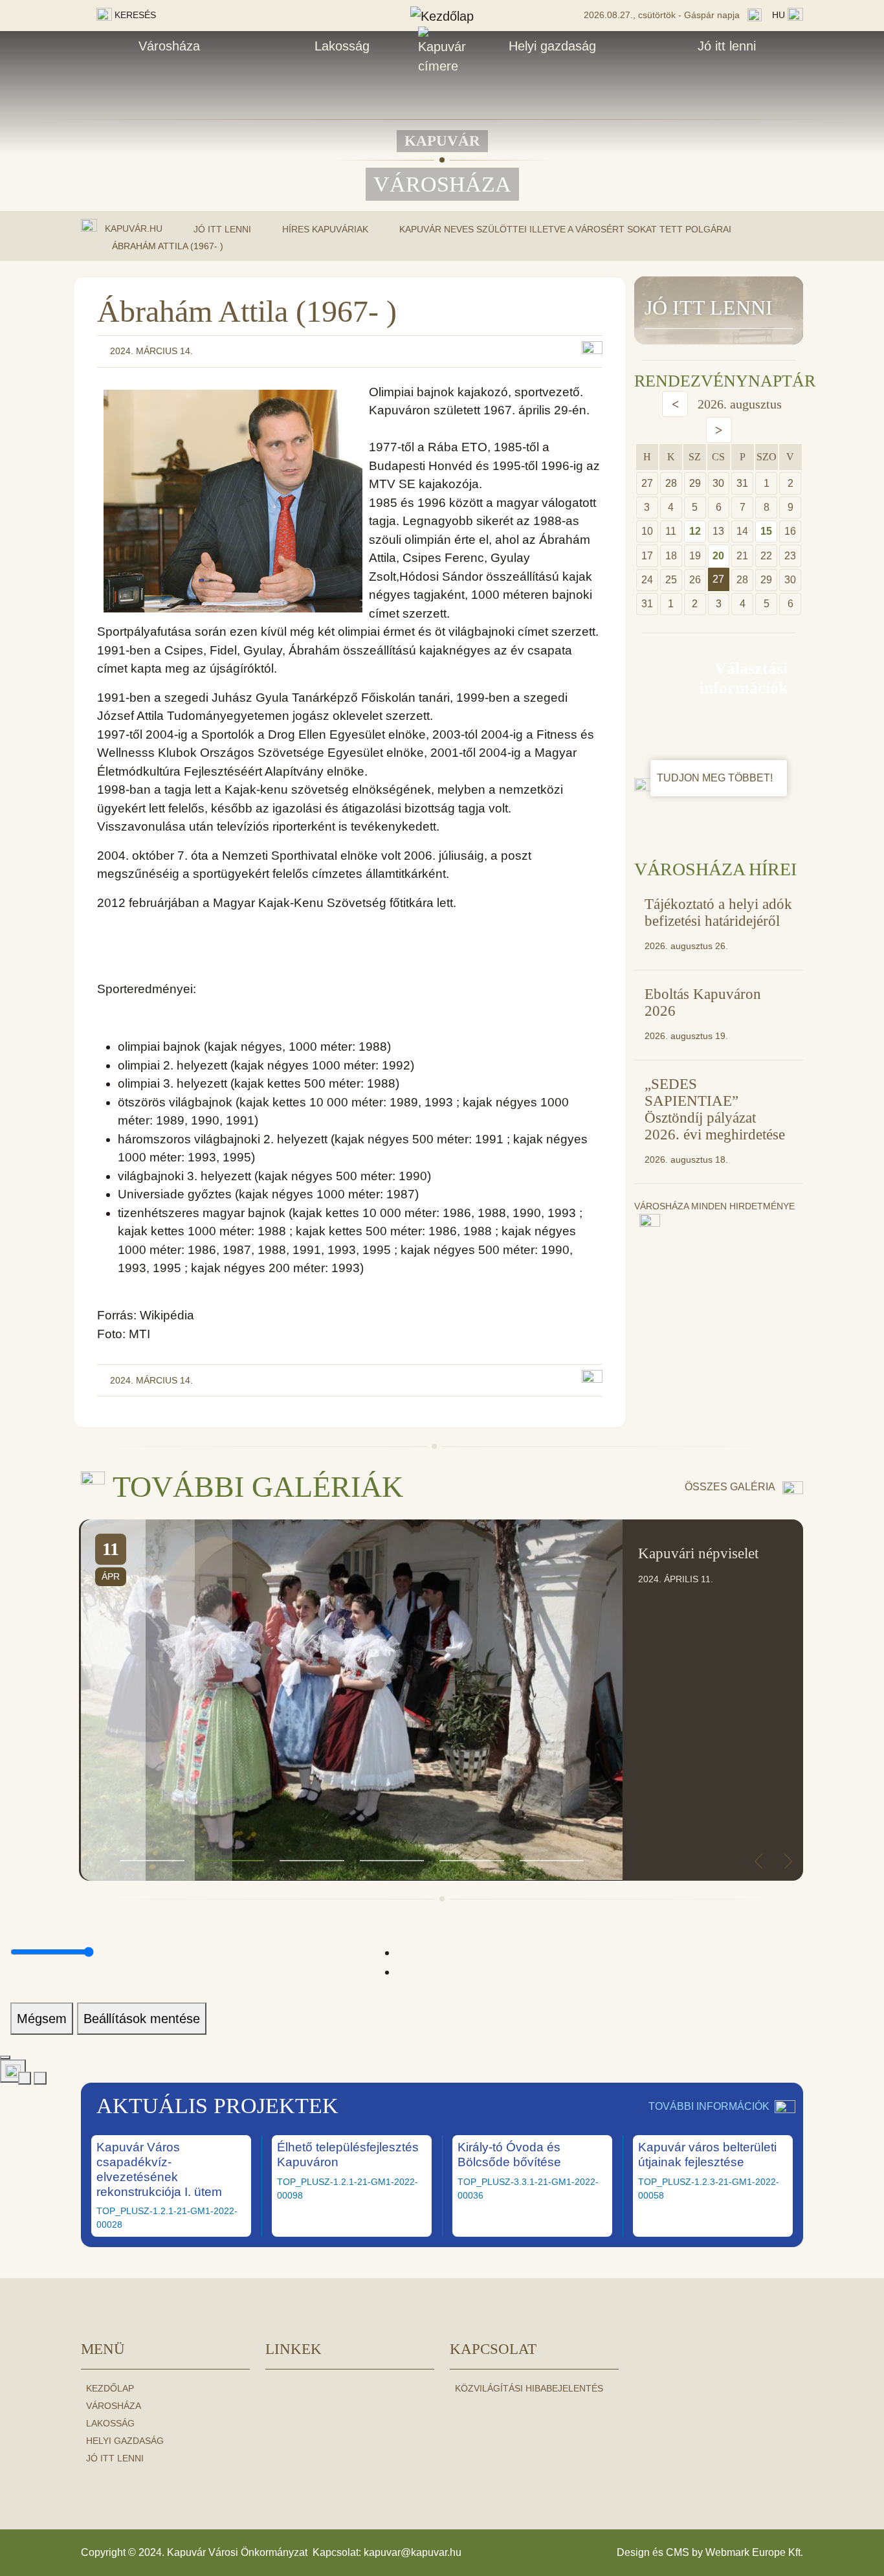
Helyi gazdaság (552, 46)
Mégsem (42, 2019)
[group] (442, 1700)
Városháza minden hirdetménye (714, 1206)
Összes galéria (731, 1487)
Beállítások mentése (142, 2019)
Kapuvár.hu (134, 229)
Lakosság (342, 46)
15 (766, 531)
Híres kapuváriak (325, 229)
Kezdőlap (110, 2388)
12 (695, 531)
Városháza (169, 46)
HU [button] (780, 15)
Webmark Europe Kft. (754, 2552)
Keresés (134, 15)
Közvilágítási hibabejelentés (529, 2388)
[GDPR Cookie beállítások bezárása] (5, 2057)
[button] (152, 1861)
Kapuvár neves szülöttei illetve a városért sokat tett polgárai (565, 229)
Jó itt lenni (727, 46)
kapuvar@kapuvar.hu (413, 2552)
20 (718, 556)
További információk (709, 2106)
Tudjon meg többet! (716, 778)
